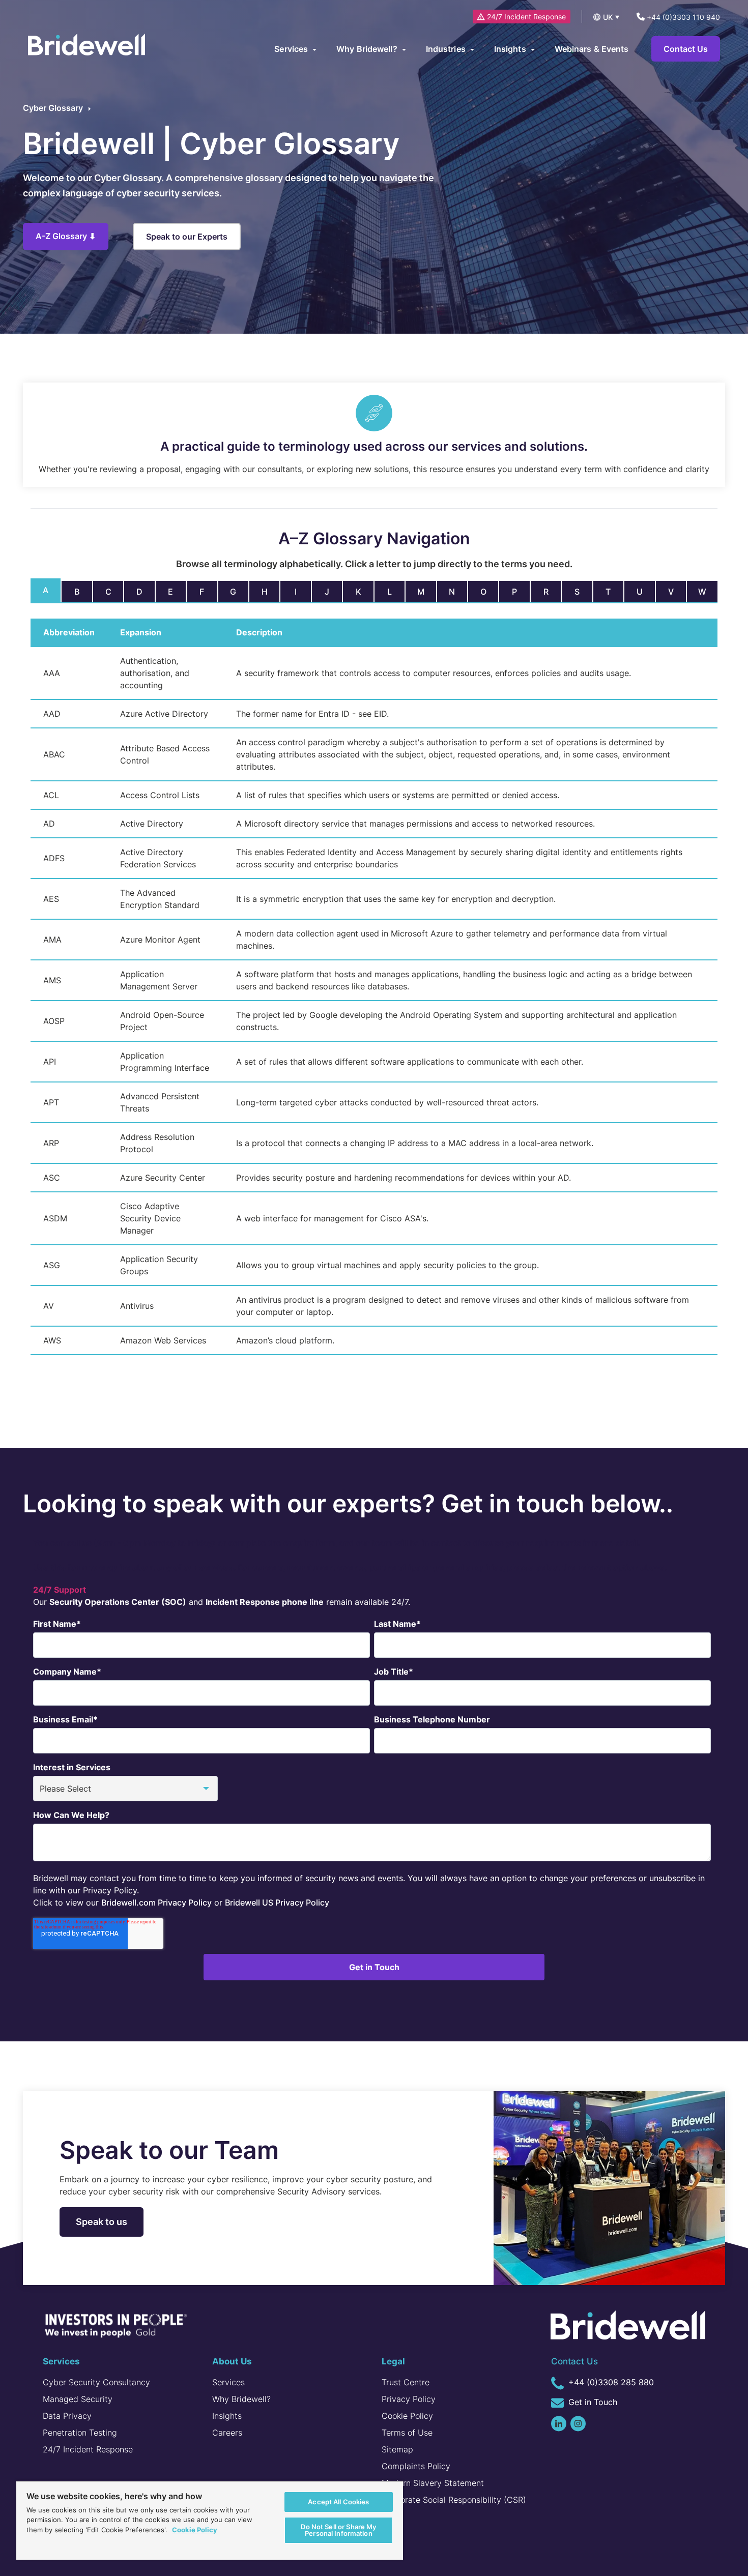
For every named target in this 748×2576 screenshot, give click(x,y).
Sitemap (397, 2449)
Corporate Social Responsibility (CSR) (454, 2500)
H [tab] (265, 592)
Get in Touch (592, 2402)
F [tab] (202, 592)
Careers (227, 2433)
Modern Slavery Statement (433, 2483)
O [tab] (483, 592)
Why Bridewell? (241, 2399)
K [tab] (358, 592)
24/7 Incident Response (526, 17)
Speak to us (102, 2222)
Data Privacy (67, 2416)
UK (608, 17)
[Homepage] (87, 46)
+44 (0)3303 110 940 (682, 17)
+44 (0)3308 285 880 (610, 2382)
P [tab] (514, 592)
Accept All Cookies (338, 2502)
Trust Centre (406, 2382)
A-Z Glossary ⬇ (66, 236)
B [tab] (77, 592)
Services (228, 2382)
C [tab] (108, 592)
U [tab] (640, 592)
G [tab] (233, 592)
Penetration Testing (80, 2433)
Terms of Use (407, 2433)
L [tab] (390, 592)
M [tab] (421, 592)
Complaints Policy (416, 2466)
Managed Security (78, 2399)
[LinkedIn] (559, 2424)
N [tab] (452, 592)
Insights (227, 2416)
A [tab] (46, 590)
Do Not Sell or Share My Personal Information (338, 2530)
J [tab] (327, 592)
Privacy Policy (409, 2399)
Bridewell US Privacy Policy (277, 1902)
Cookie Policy (407, 2416)
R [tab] (546, 592)
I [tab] (296, 592)
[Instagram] (578, 2424)
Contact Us (686, 49)
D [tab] (139, 592)
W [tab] (702, 592)
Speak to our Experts (187, 237)
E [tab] (170, 592)
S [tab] (577, 592)
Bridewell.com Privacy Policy (156, 1902)
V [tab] (671, 592)
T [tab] (608, 592)
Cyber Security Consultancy (96, 2382)
